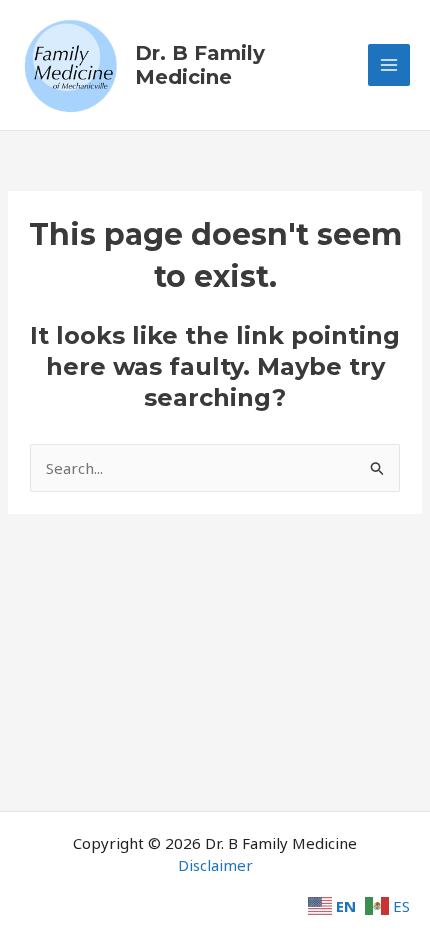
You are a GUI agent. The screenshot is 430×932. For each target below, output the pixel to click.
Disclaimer (215, 865)
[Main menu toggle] (389, 65)
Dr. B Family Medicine (200, 65)
